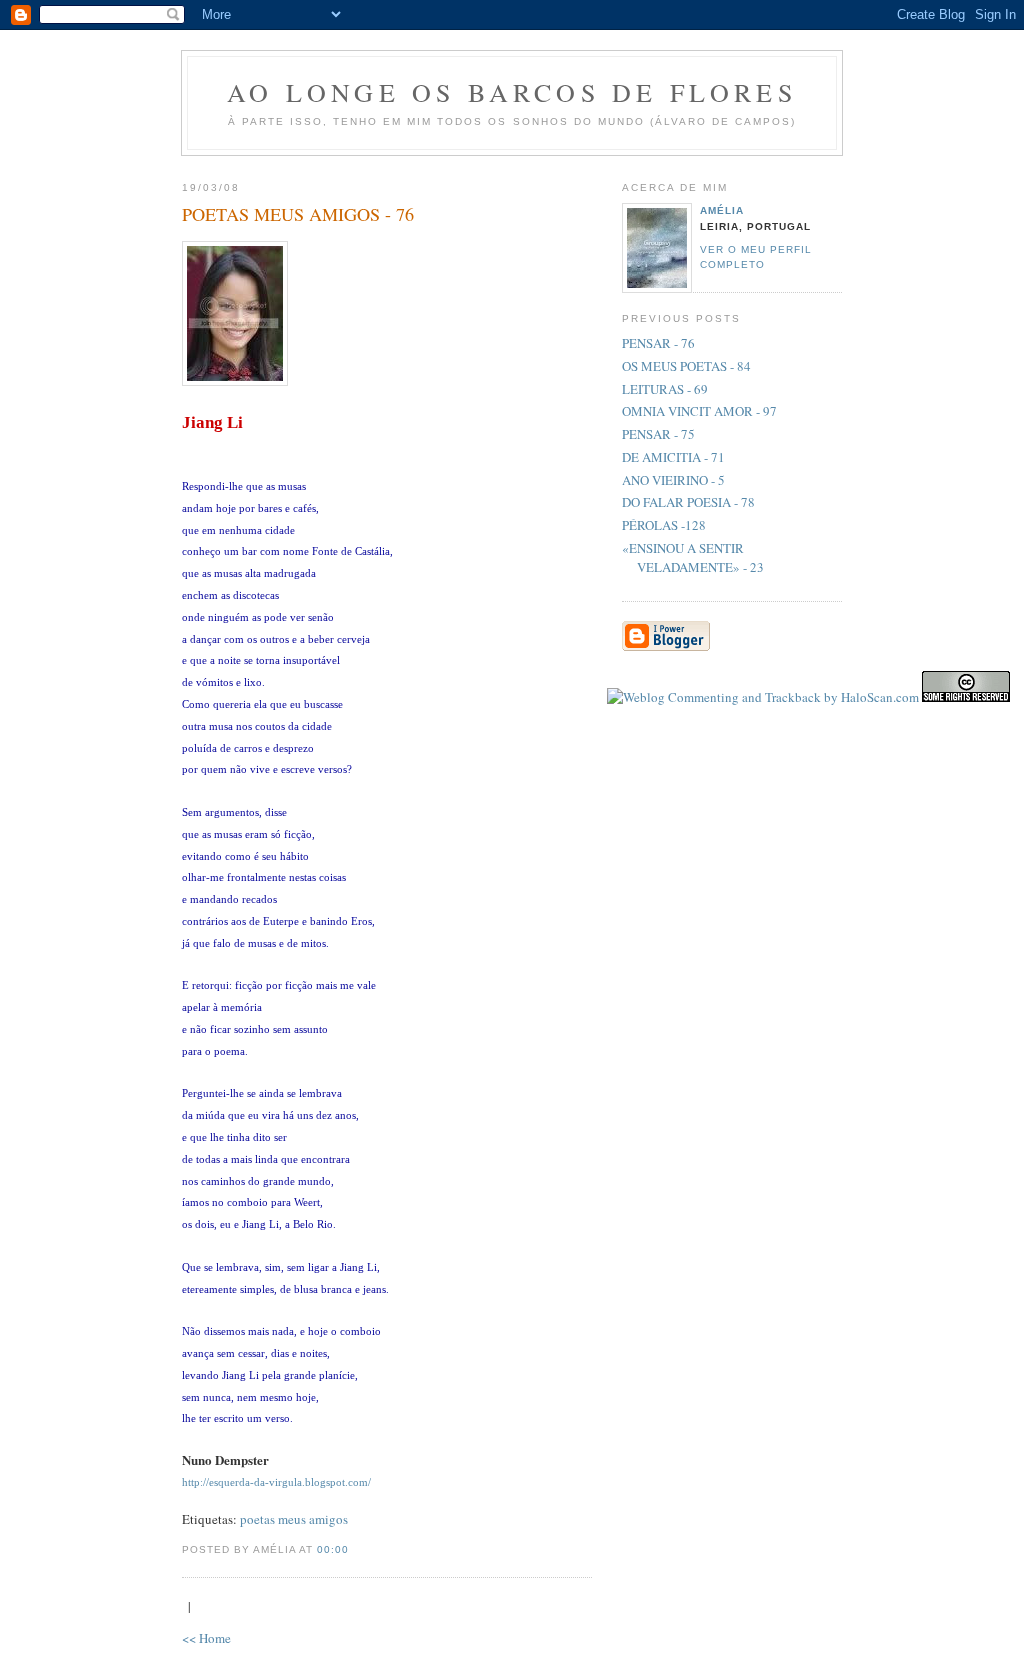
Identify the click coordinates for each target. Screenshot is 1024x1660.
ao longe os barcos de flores (512, 92)
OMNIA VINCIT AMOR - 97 (699, 411)
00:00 (333, 1549)
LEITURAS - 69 (665, 389)
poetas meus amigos (294, 1519)
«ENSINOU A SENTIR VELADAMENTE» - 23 (693, 558)
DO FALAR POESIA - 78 (688, 502)
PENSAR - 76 (658, 343)
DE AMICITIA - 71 (673, 457)
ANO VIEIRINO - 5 (673, 480)
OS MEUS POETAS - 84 (686, 366)
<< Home (206, 1638)
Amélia (722, 210)
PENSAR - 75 (658, 434)
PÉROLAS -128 (664, 525)
